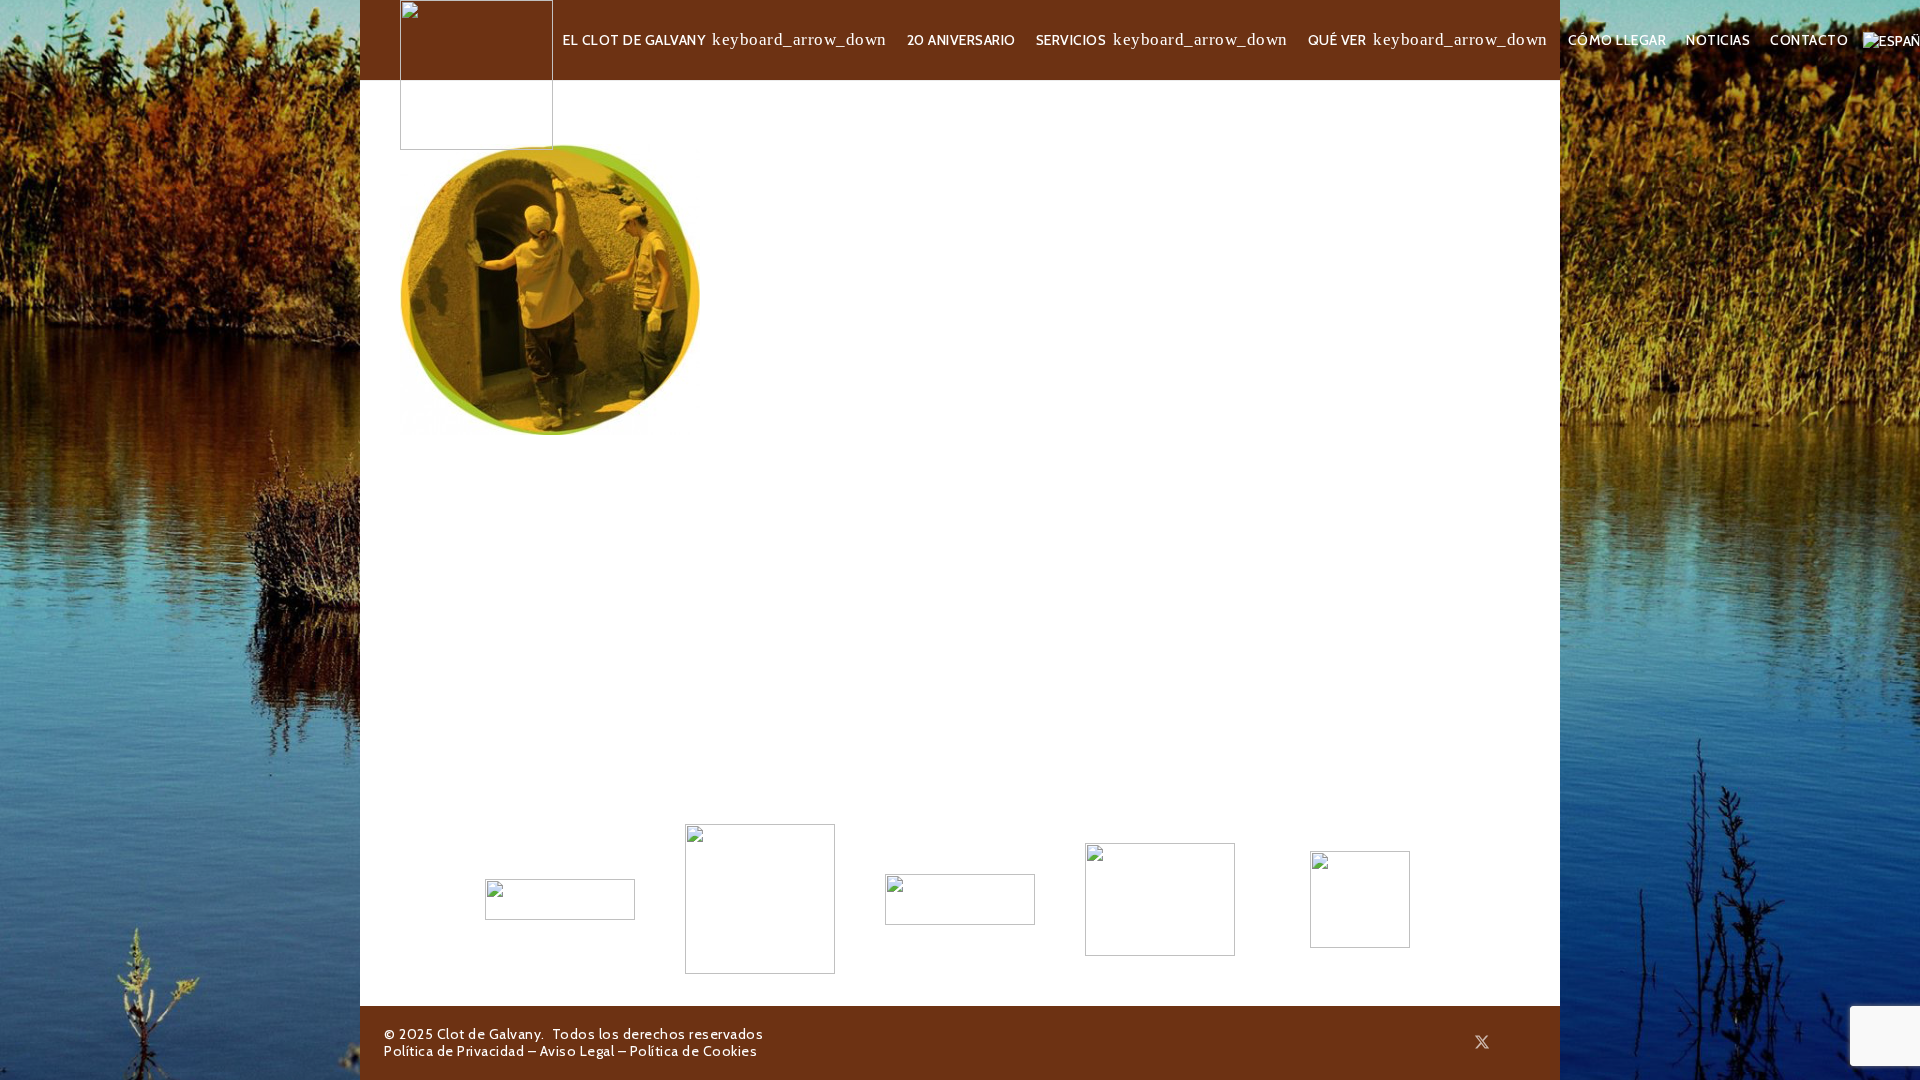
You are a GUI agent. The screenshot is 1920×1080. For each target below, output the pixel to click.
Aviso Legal (577, 1051)
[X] (1482, 1042)
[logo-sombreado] (476, 75)
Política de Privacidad (454, 1051)
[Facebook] (1458, 1042)
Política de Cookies (694, 1051)
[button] (799, 40)
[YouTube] (1530, 1042)
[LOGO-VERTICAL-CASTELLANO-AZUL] (760, 899)
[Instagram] (1507, 1043)
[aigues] (960, 899)
